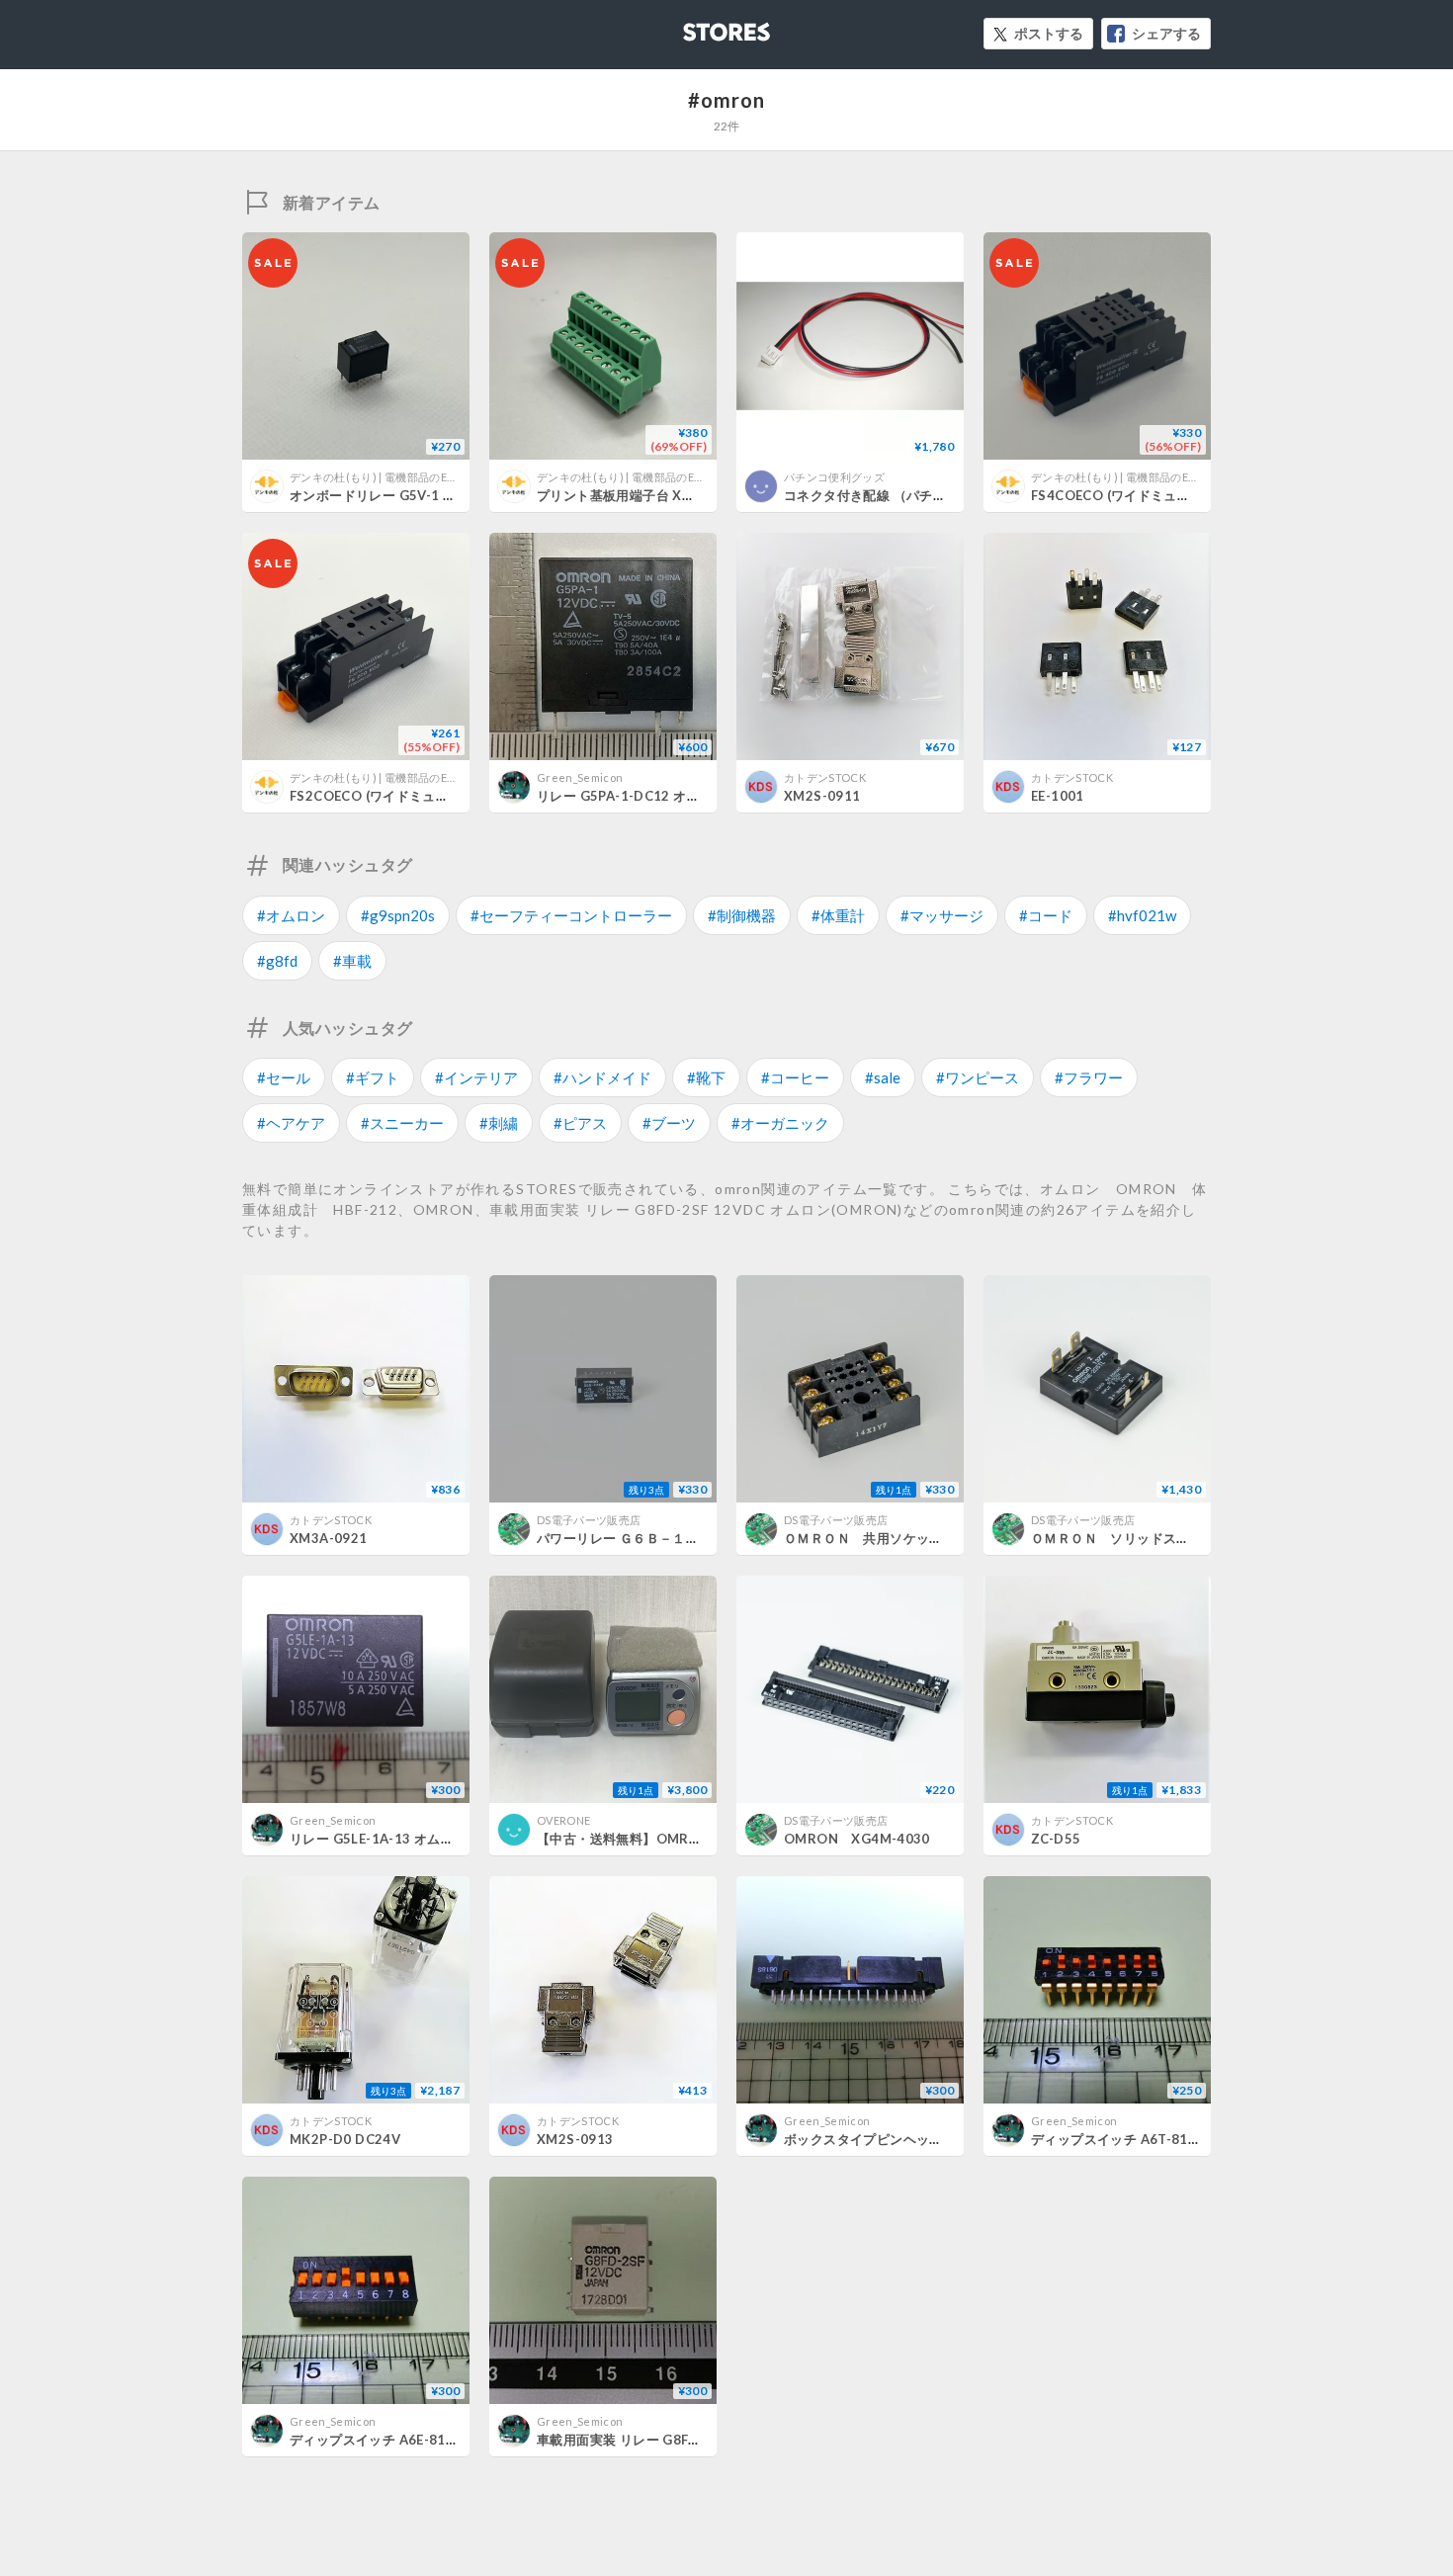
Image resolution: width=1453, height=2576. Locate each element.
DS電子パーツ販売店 (589, 1520)
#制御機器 (742, 915)
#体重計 (838, 915)
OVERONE (563, 1820)
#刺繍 (499, 1123)
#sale (883, 1077)
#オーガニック (780, 1123)
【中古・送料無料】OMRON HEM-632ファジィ (686, 1839)
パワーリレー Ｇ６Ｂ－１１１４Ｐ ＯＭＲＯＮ (678, 1538)
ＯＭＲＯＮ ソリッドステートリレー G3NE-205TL (1192, 1538)
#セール (284, 1077)
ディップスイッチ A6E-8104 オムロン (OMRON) (437, 2440)
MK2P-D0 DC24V (345, 2139)
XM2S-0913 (575, 2139)
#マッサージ (942, 915)
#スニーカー (402, 1123)
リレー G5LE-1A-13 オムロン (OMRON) (412, 1839)
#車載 (352, 961)
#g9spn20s (398, 915)
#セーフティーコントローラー (571, 915)
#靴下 (706, 1077)
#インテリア (476, 1077)
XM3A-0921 (329, 1538)
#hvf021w (1142, 915)
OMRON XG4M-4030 (857, 1839)
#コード (1046, 915)
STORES (694, 26)
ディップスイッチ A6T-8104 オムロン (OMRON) (1179, 2139)
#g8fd (277, 961)
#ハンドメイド (602, 1077)
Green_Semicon (580, 777)
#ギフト (373, 1077)
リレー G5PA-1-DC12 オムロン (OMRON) (665, 796)
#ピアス (580, 1123)
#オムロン (291, 915)
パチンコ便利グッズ (834, 477)
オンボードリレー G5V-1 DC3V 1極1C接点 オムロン (447, 495)
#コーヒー (795, 1077)
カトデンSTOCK (825, 777)
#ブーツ (669, 1123)
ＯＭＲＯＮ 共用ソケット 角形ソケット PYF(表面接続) (949, 1538)
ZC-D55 (1056, 1839)
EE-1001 (1058, 796)
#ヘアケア (291, 1123)
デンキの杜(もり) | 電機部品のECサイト (389, 477)
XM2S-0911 (822, 796)
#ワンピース (978, 1077)
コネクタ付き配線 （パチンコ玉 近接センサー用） (933, 495)
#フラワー (1089, 1077)
